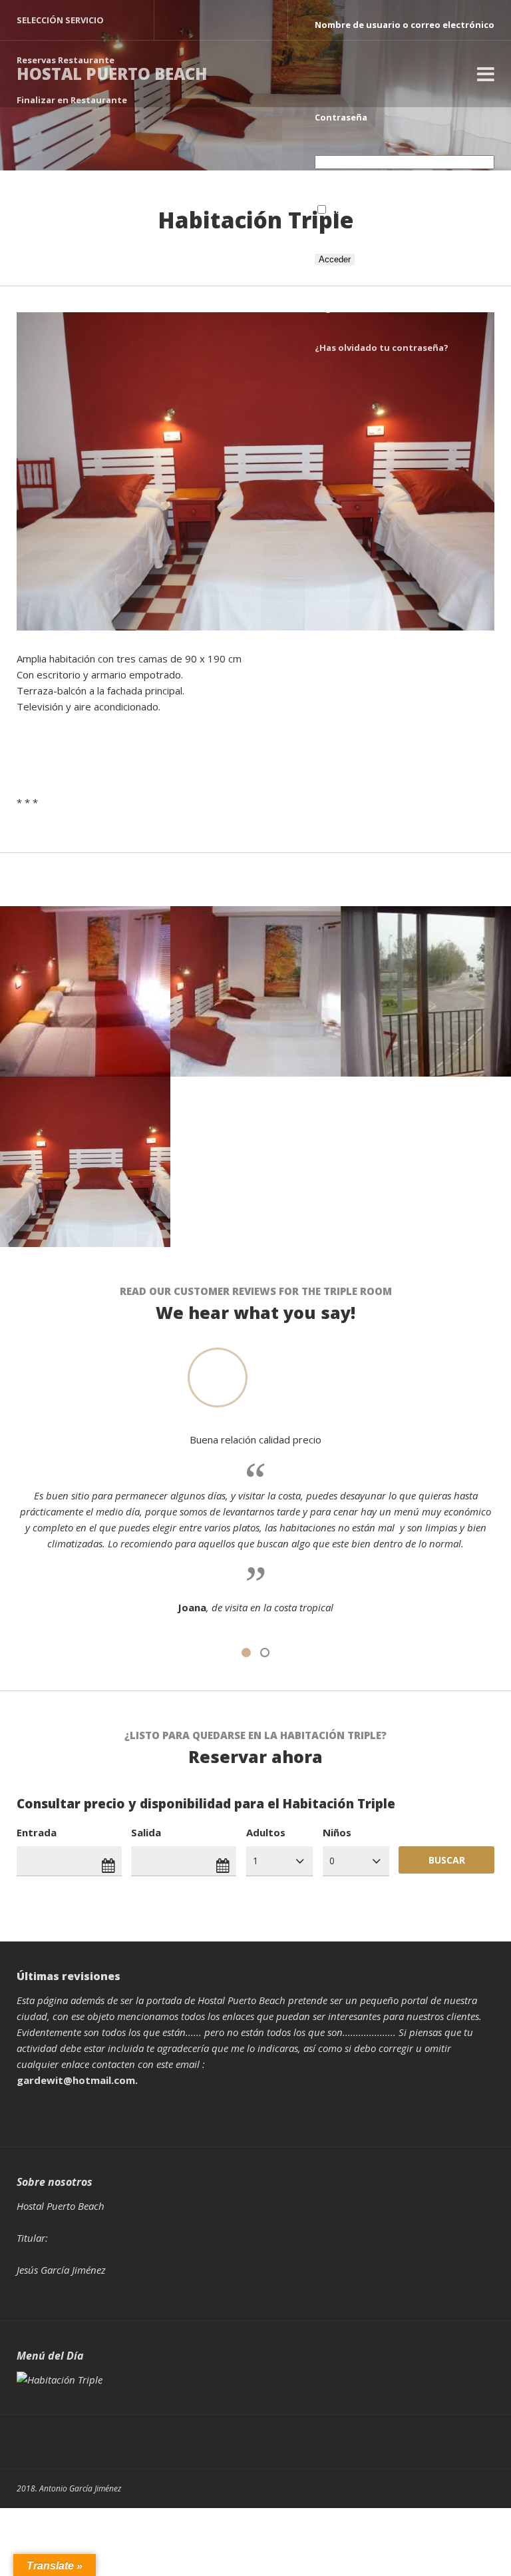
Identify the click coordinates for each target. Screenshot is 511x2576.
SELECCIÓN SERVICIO (60, 20)
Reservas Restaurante (66, 60)
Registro (334, 308)
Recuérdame (356, 210)
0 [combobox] (332, 1861)
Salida (146, 1832)
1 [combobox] (255, 1861)
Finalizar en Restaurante (72, 100)
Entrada (37, 1832)
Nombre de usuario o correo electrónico (405, 25)
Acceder (335, 259)
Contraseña (341, 117)
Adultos (266, 1832)
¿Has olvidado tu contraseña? (382, 348)
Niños (337, 1832)
